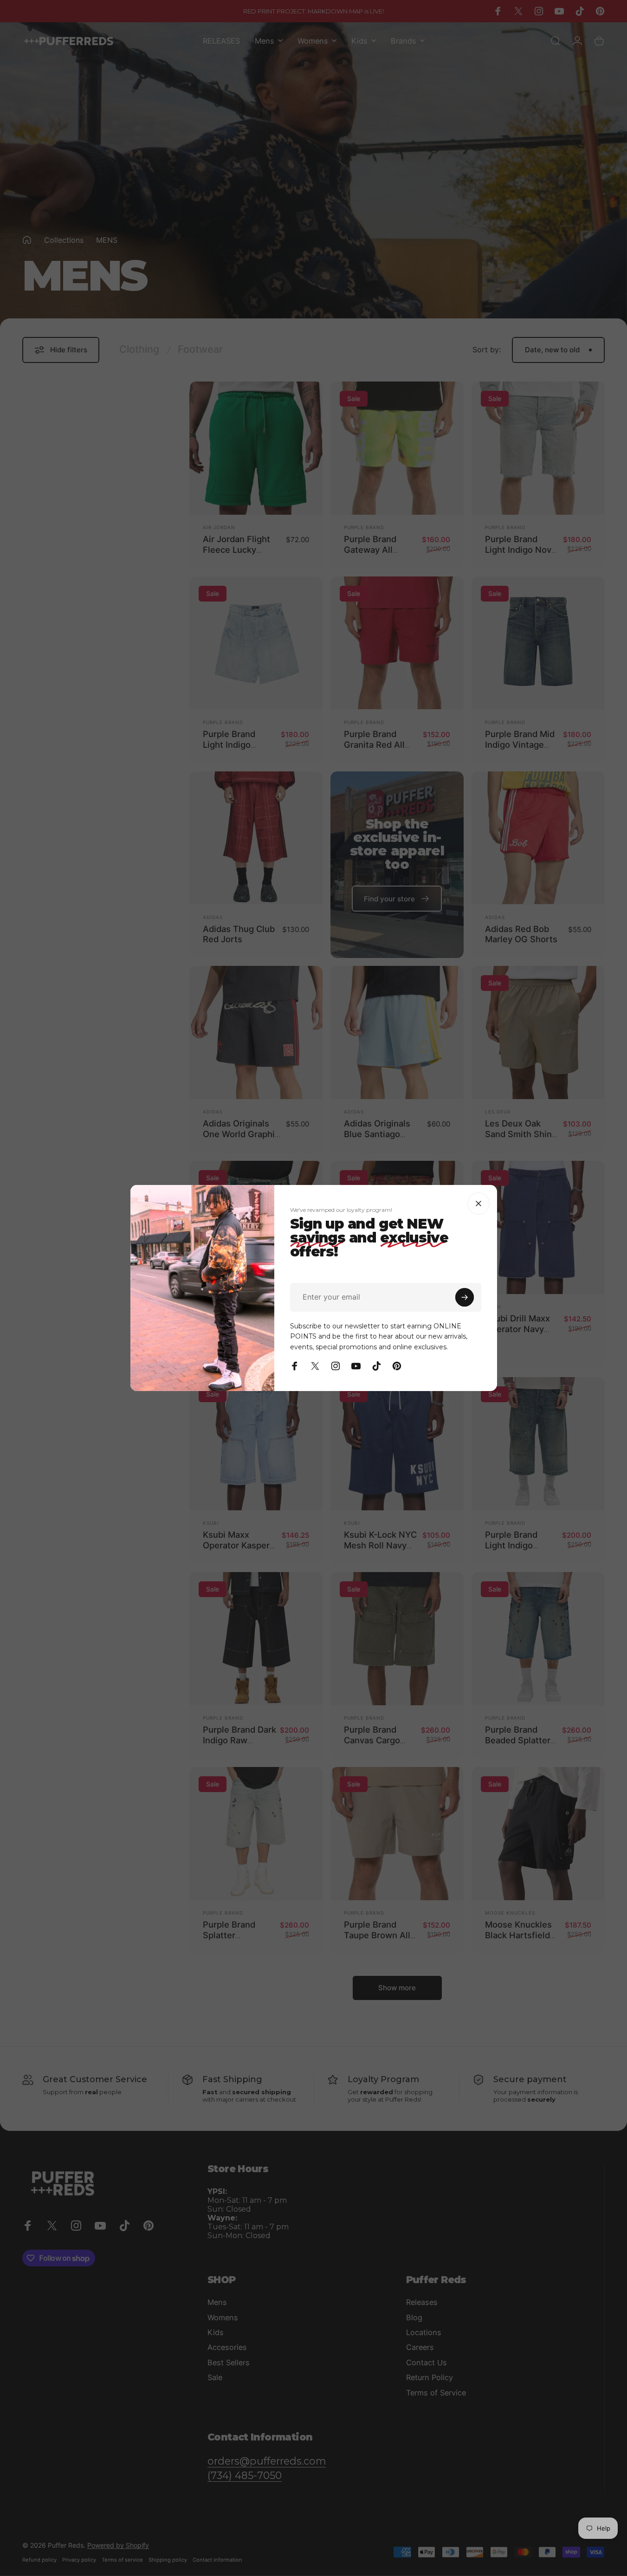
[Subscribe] (465, 1297)
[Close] (478, 1204)
